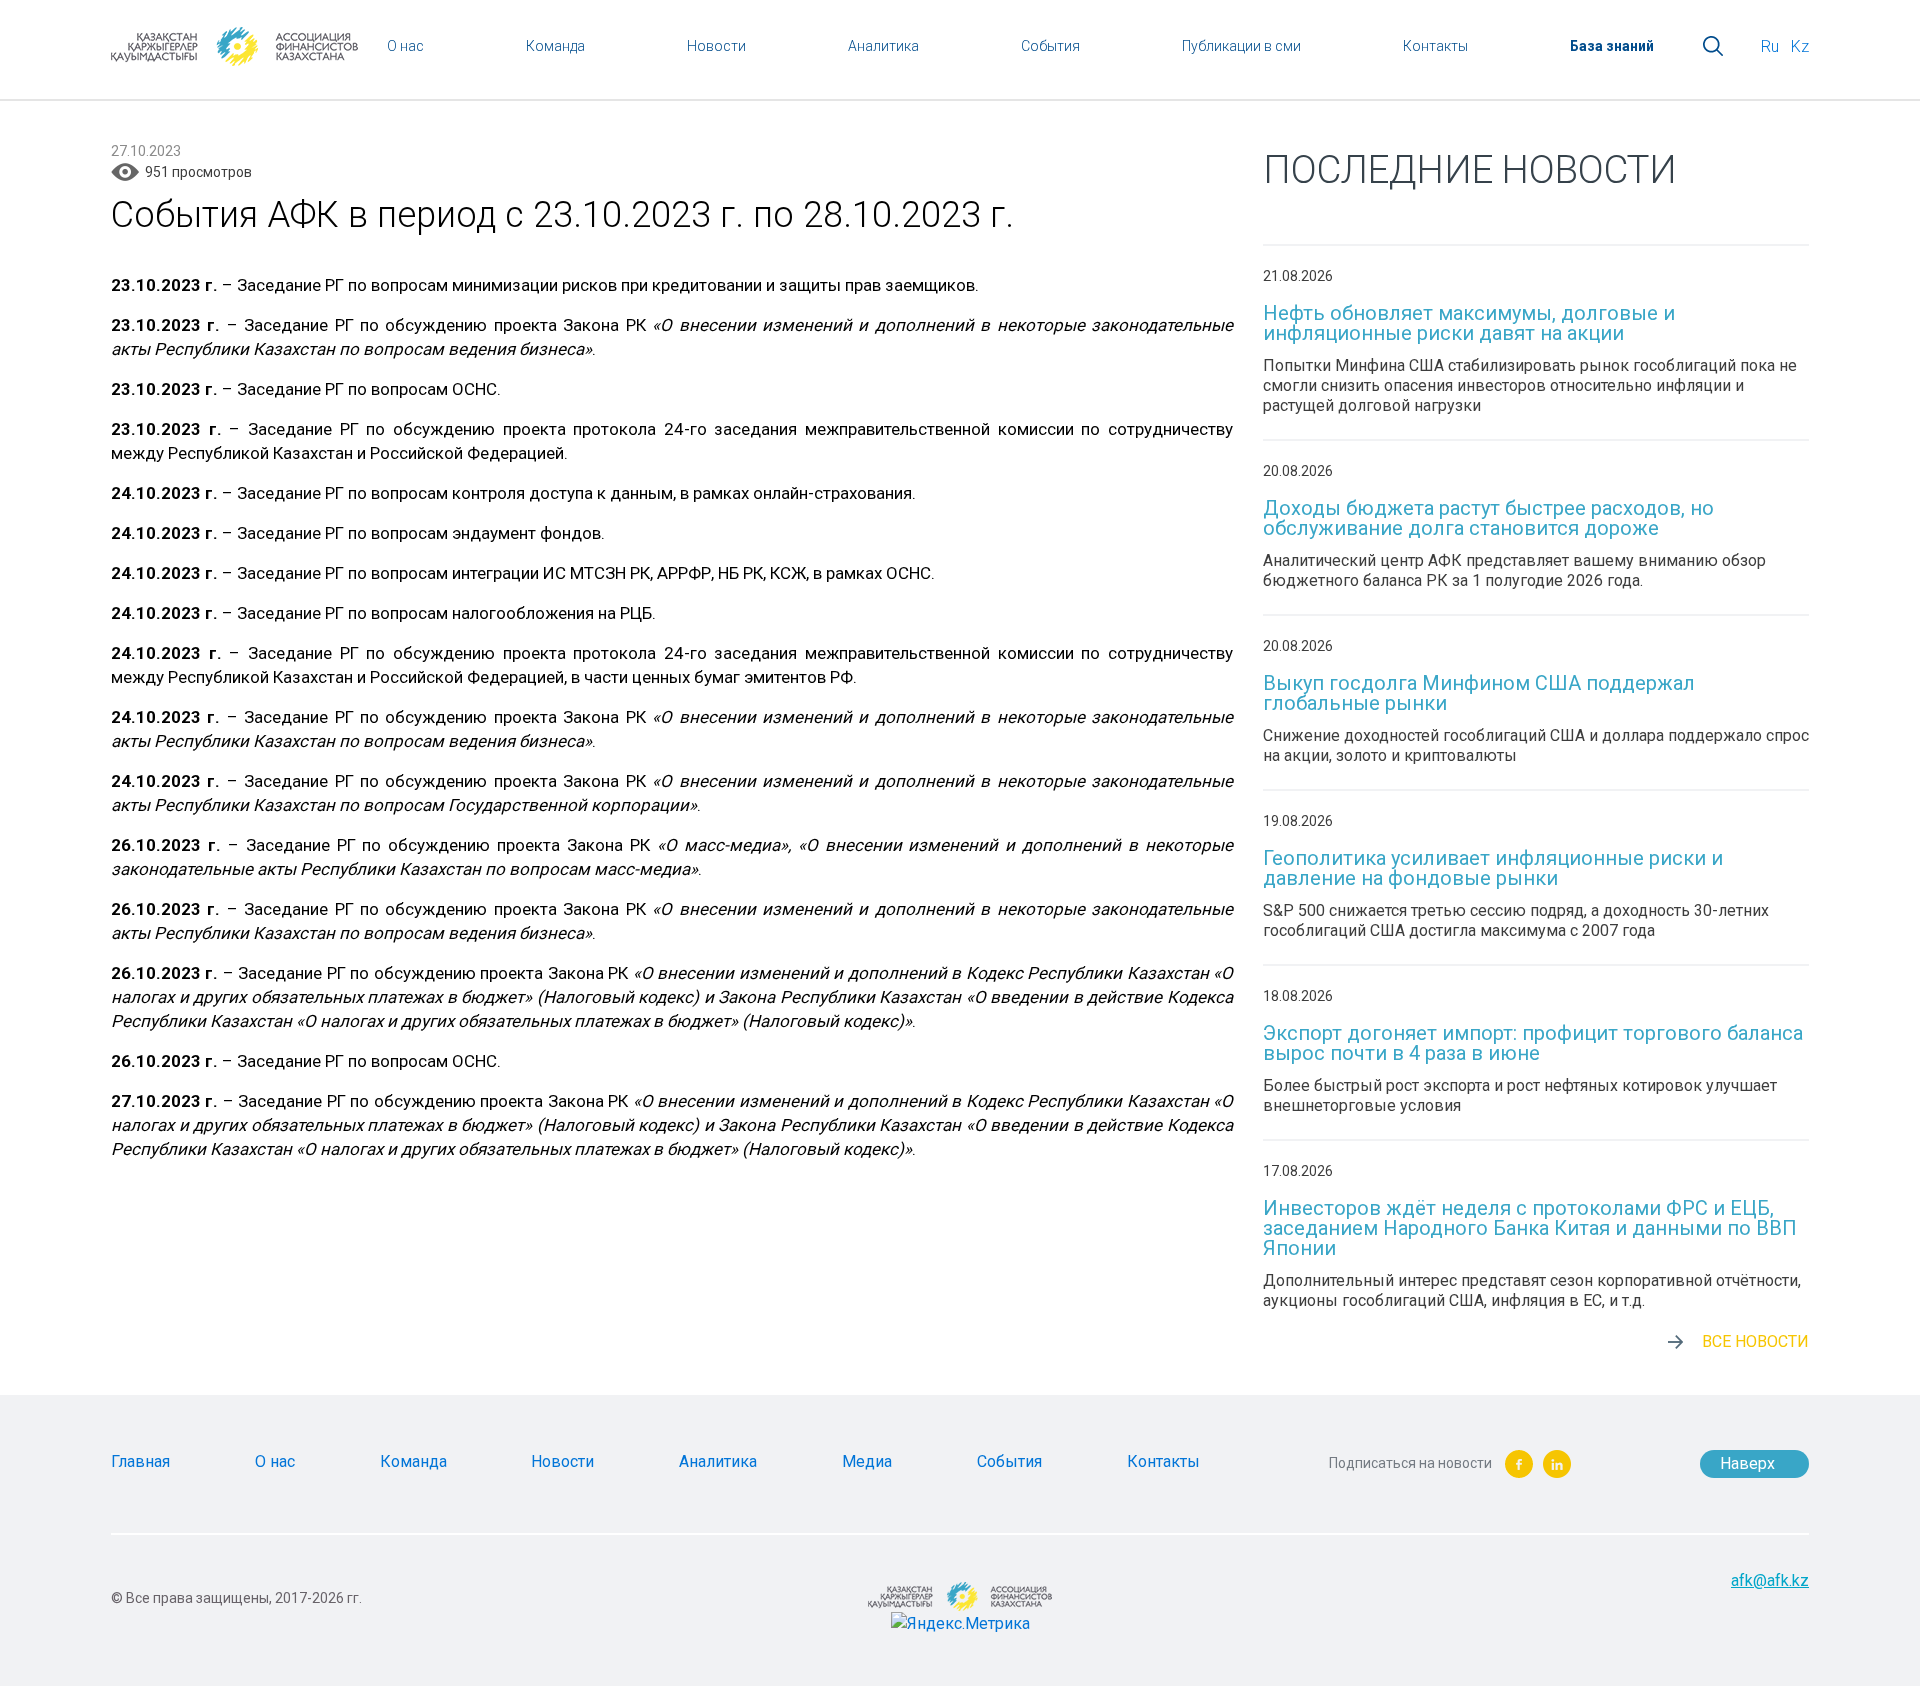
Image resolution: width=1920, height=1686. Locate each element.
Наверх (1747, 1463)
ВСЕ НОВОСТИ (1755, 1342)
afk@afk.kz (1770, 1580)
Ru (1770, 46)
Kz (1800, 46)
